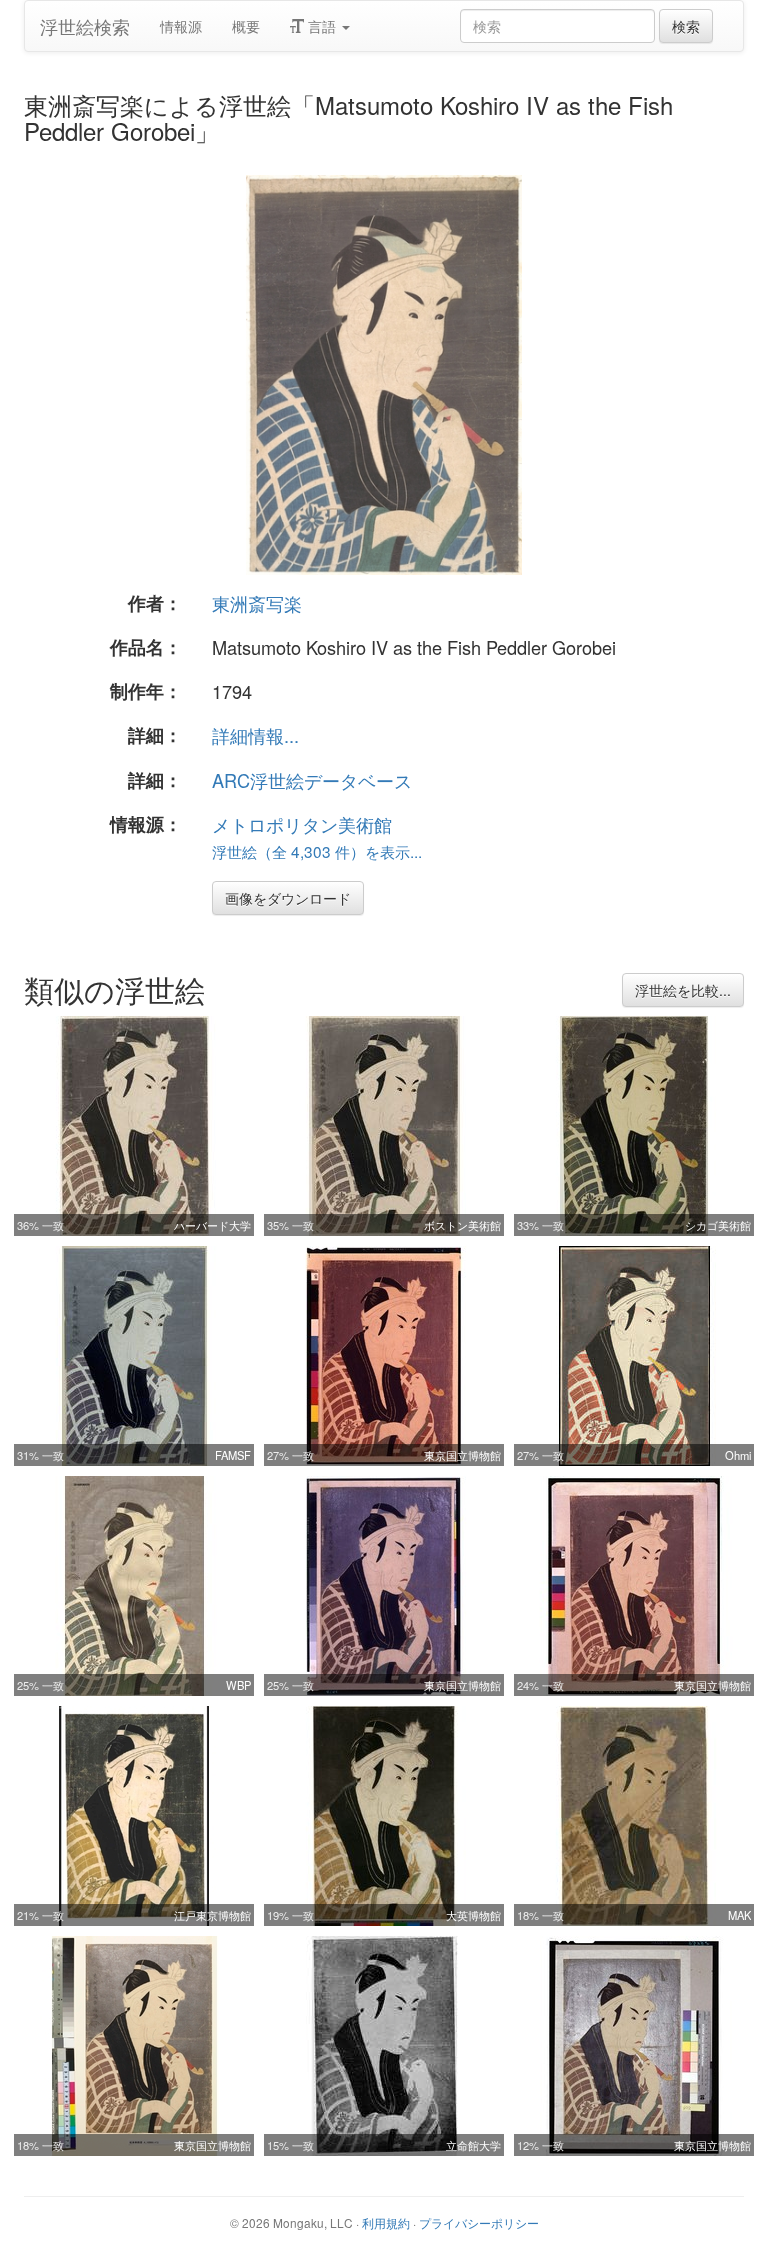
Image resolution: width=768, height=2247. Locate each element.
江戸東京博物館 (212, 1915)
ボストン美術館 (462, 1225)
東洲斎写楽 (257, 603)
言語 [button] (322, 26)
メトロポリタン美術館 (302, 824)
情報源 (181, 26)
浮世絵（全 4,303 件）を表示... (317, 851)
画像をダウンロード (288, 898)
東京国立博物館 (462, 1455)
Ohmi (738, 1455)
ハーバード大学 (212, 1225)
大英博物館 (473, 1915)
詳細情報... (255, 735)
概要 (246, 26)
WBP (238, 1685)
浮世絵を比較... (683, 990)
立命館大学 (473, 2145)
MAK (739, 1915)
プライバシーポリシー (479, 2222)
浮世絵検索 (85, 26)
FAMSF (233, 1455)
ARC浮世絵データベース (312, 780)
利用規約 (386, 2222)
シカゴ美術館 (718, 1225)
